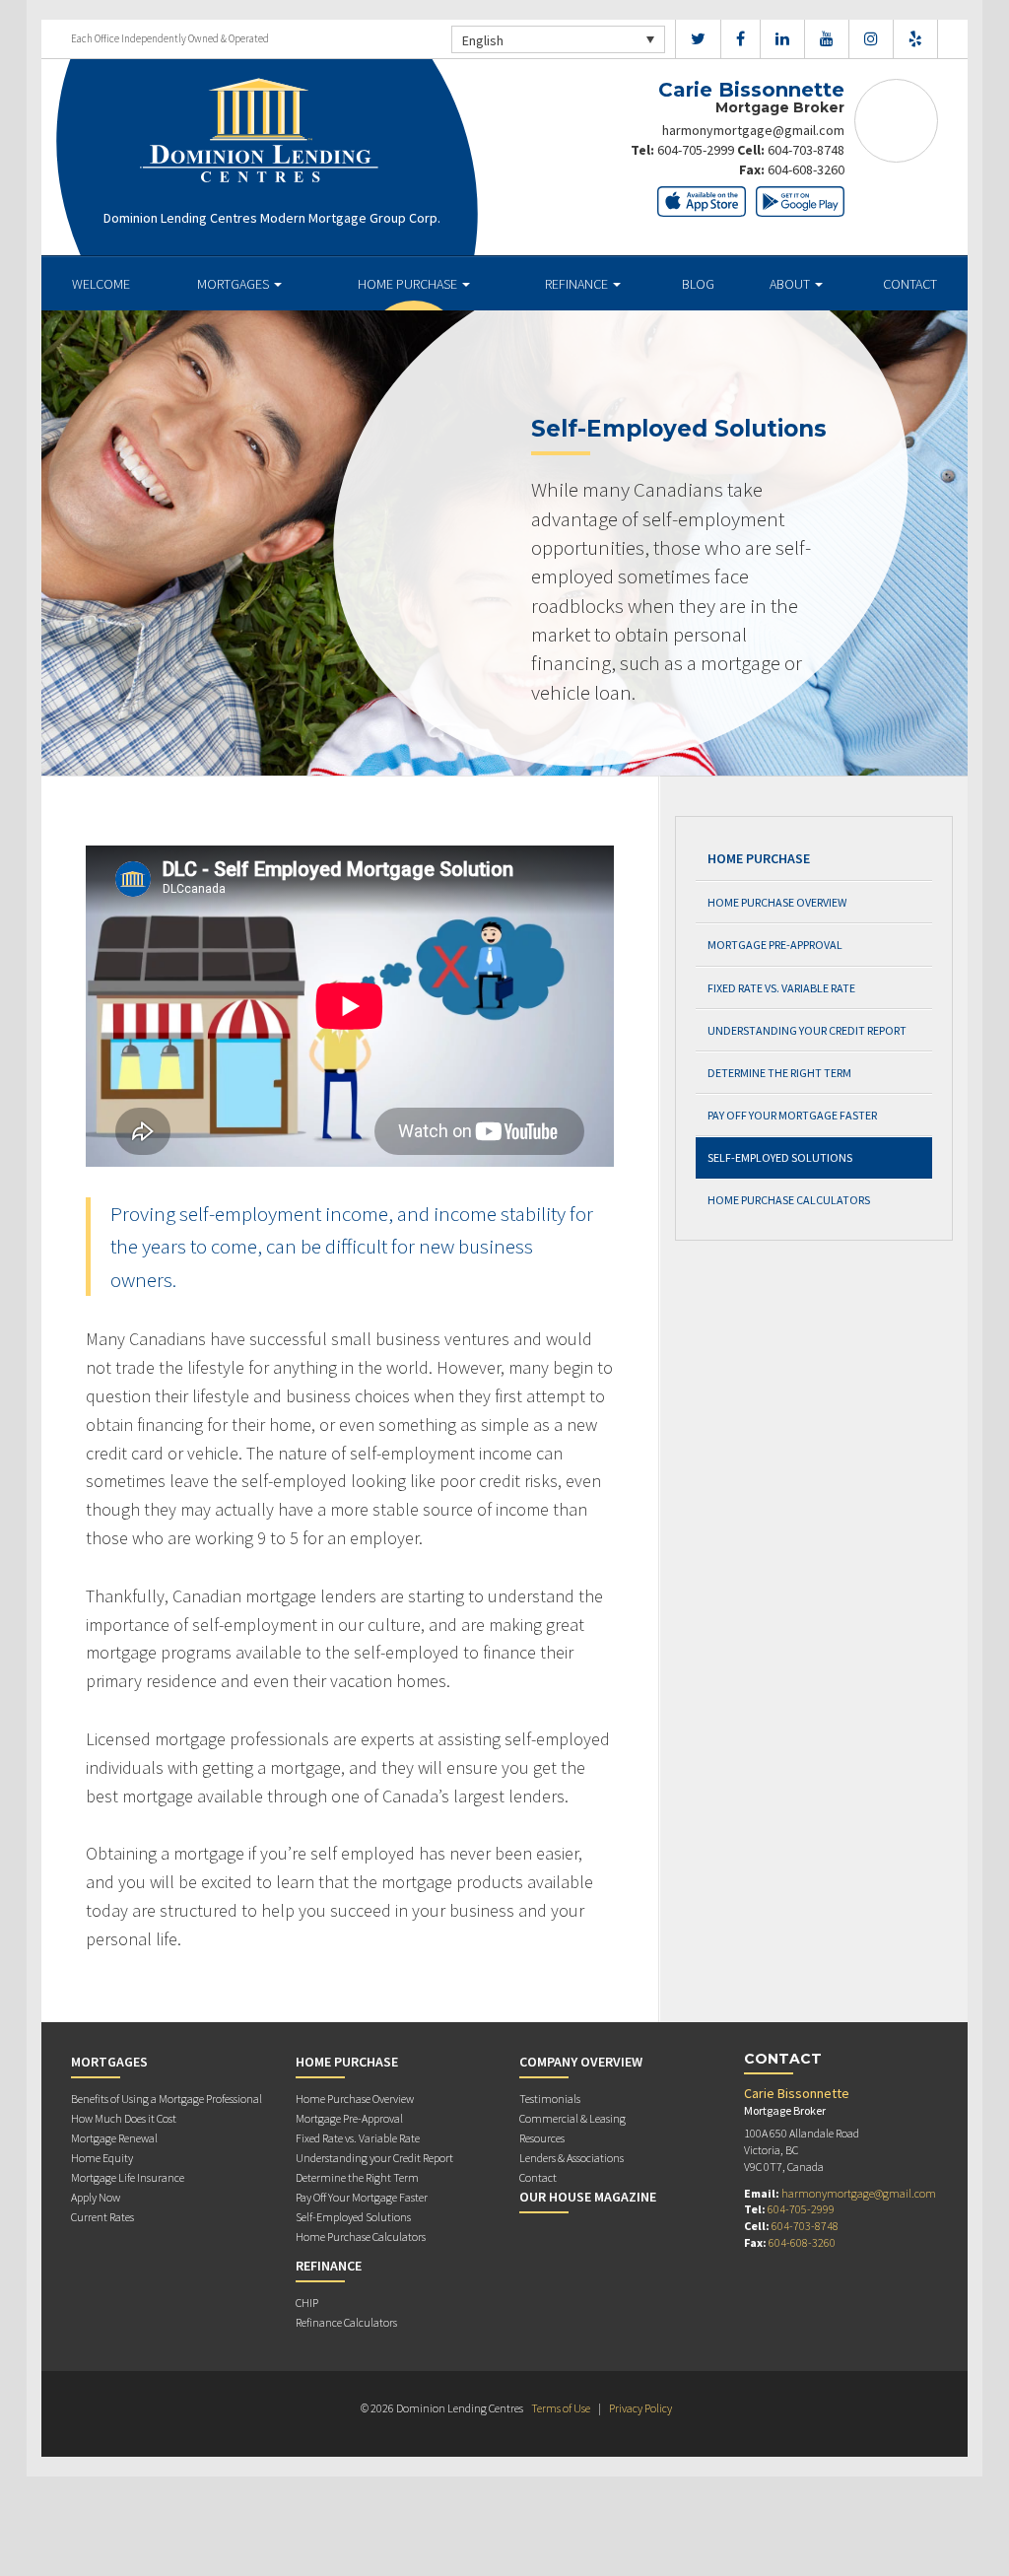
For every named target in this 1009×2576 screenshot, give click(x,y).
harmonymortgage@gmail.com (753, 130)
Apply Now (96, 2197)
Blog (698, 284)
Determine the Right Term (779, 1073)
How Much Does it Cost (124, 2118)
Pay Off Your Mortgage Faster (792, 1115)
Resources (542, 2138)
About (791, 284)
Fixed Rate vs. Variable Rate (781, 988)
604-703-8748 (806, 150)
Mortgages (235, 284)
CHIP (307, 2303)
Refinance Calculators (346, 2322)
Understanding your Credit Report (807, 1030)
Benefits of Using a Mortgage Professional (167, 2099)
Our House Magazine (588, 2197)
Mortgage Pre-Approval (775, 945)
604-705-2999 (696, 150)
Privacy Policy (640, 2408)
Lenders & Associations (572, 2158)
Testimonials (550, 2099)
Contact (910, 284)
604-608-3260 (806, 169)
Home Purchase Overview (777, 902)
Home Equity (102, 2158)
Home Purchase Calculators (789, 1200)
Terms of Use (561, 2408)
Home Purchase (409, 284)
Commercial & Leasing (572, 2118)
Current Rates (102, 2217)
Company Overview (581, 2062)
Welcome (101, 284)
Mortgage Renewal (114, 2138)
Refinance (578, 284)
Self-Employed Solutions (780, 1157)
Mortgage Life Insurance (128, 2177)
